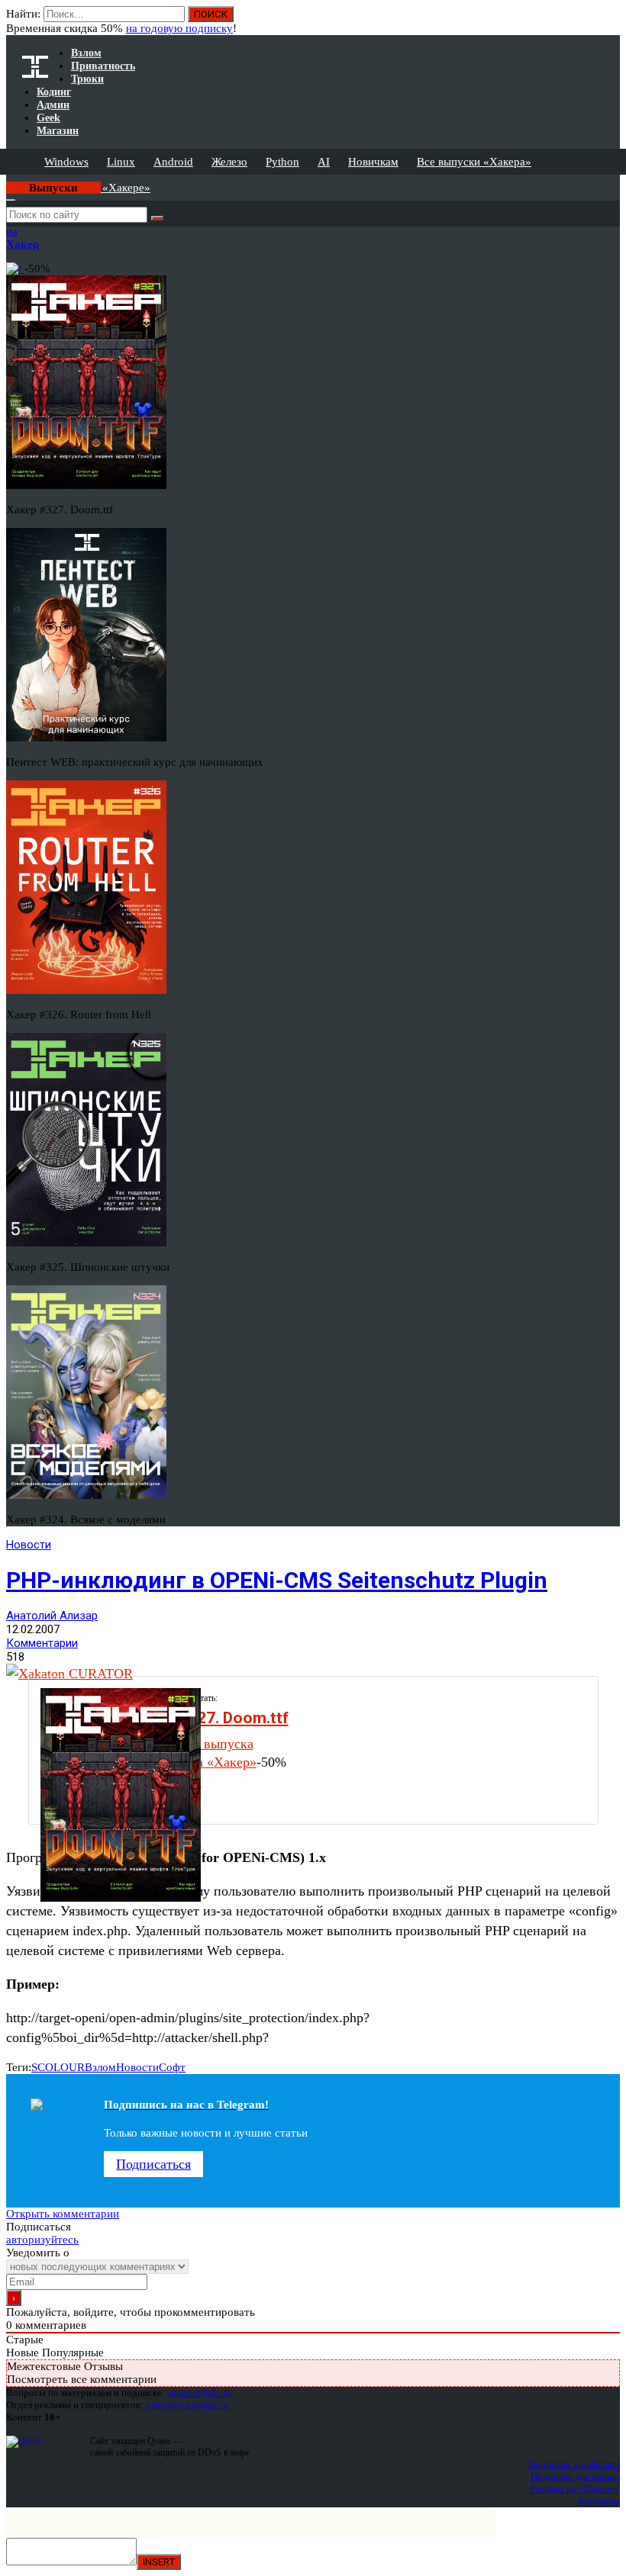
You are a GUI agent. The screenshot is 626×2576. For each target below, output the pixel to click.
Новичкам (373, 162)
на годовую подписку (179, 28)
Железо (229, 162)
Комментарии (42, 1643)
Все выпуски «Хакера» (474, 162)
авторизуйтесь (42, 2240)
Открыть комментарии (63, 2214)
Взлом (100, 2067)
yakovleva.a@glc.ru (187, 2405)
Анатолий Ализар (52, 1616)
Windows (66, 162)
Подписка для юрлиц (575, 2476)
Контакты (599, 2501)
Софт (172, 2067)
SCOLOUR (58, 2067)
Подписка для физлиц (574, 2464)
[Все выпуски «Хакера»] (8, 181)
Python (282, 162)
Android (173, 162)
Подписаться (153, 2164)
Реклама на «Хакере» (575, 2489)
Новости (29, 1545)
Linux (121, 162)
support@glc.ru (199, 2393)
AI (324, 162)
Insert (159, 2562)
